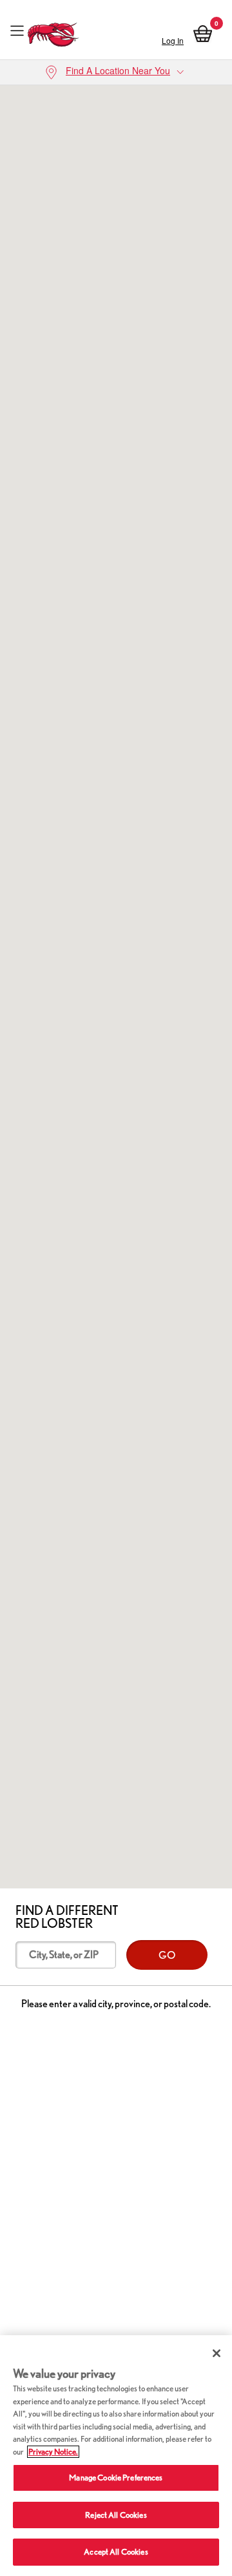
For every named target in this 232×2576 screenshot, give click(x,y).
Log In (173, 40)
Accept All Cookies (116, 2552)
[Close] (217, 2353)
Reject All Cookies (116, 2515)
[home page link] (53, 31)
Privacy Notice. (53, 2452)
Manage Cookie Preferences (116, 2478)
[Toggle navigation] (17, 31)
